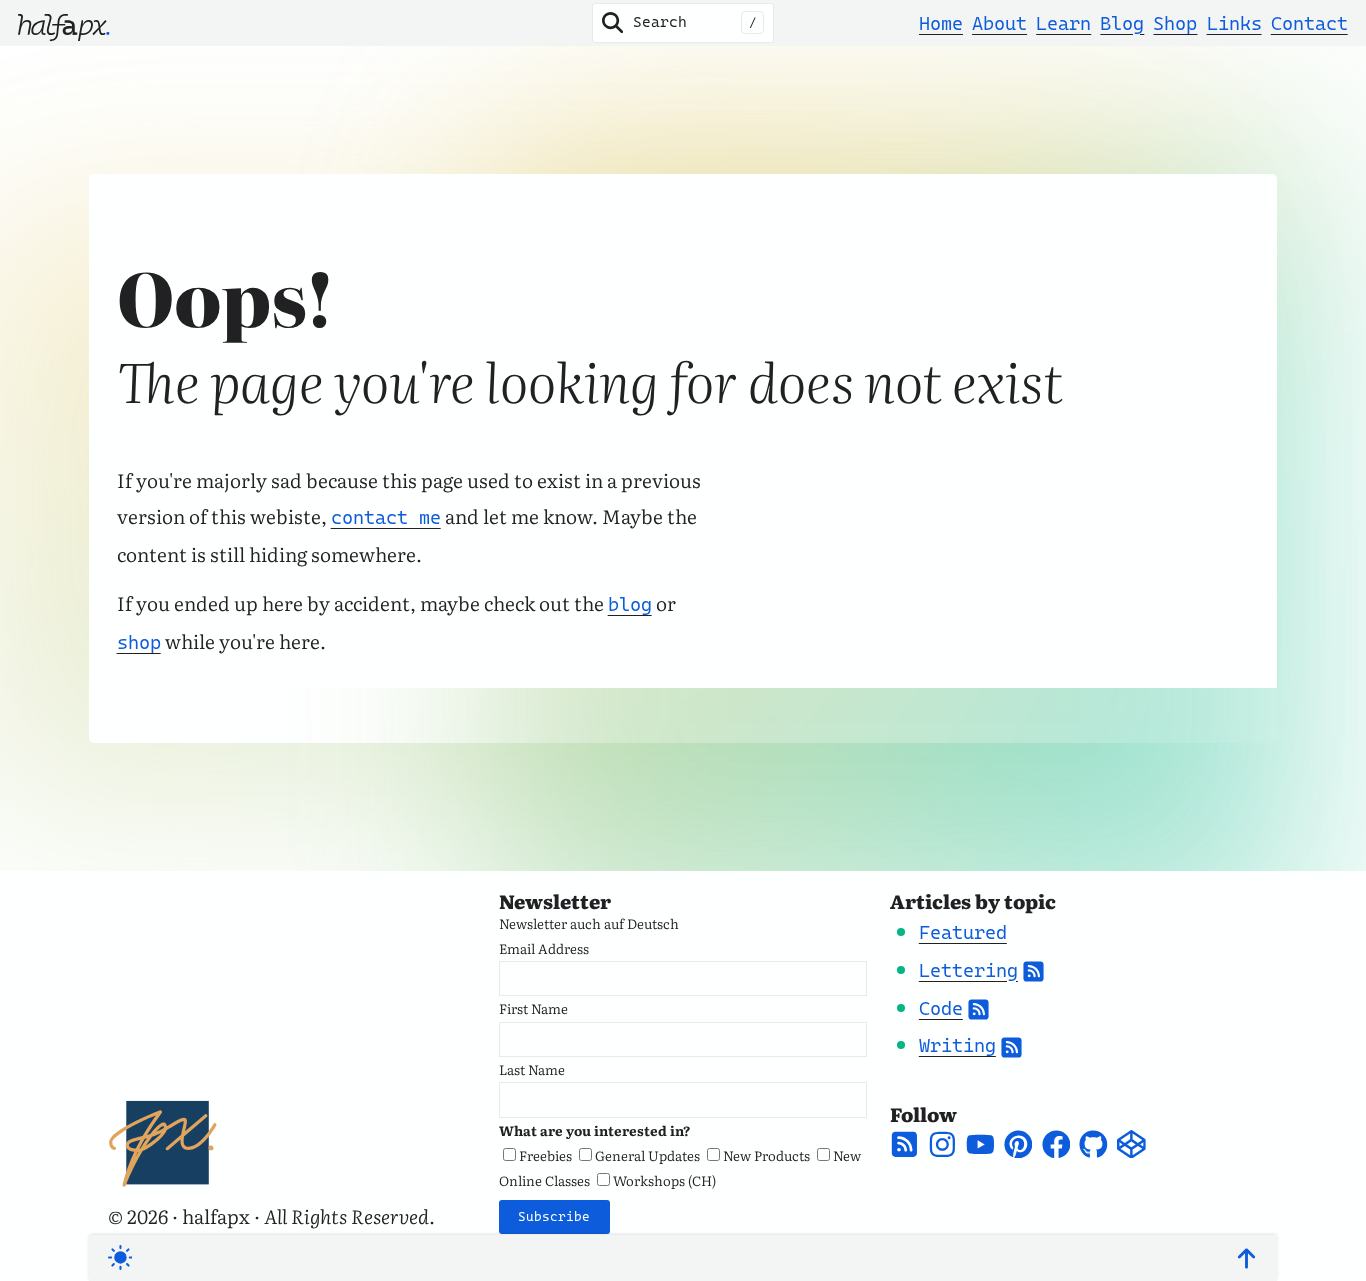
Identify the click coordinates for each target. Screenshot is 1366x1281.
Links (1234, 23)
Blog (1122, 23)
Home (941, 23)
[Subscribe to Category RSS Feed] (1033, 970)
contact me (386, 517)
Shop (1175, 23)
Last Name (532, 1069)
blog (630, 604)
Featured (963, 932)
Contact (1309, 23)
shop (139, 642)
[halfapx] (64, 22)
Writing (957, 1045)
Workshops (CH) (664, 1180)
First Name (533, 1008)
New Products (766, 1155)
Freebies (545, 1155)
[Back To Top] (1246, 1258)
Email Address (544, 948)
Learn (1063, 23)
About (999, 23)
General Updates (647, 1155)
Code (941, 1008)
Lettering (968, 970)
